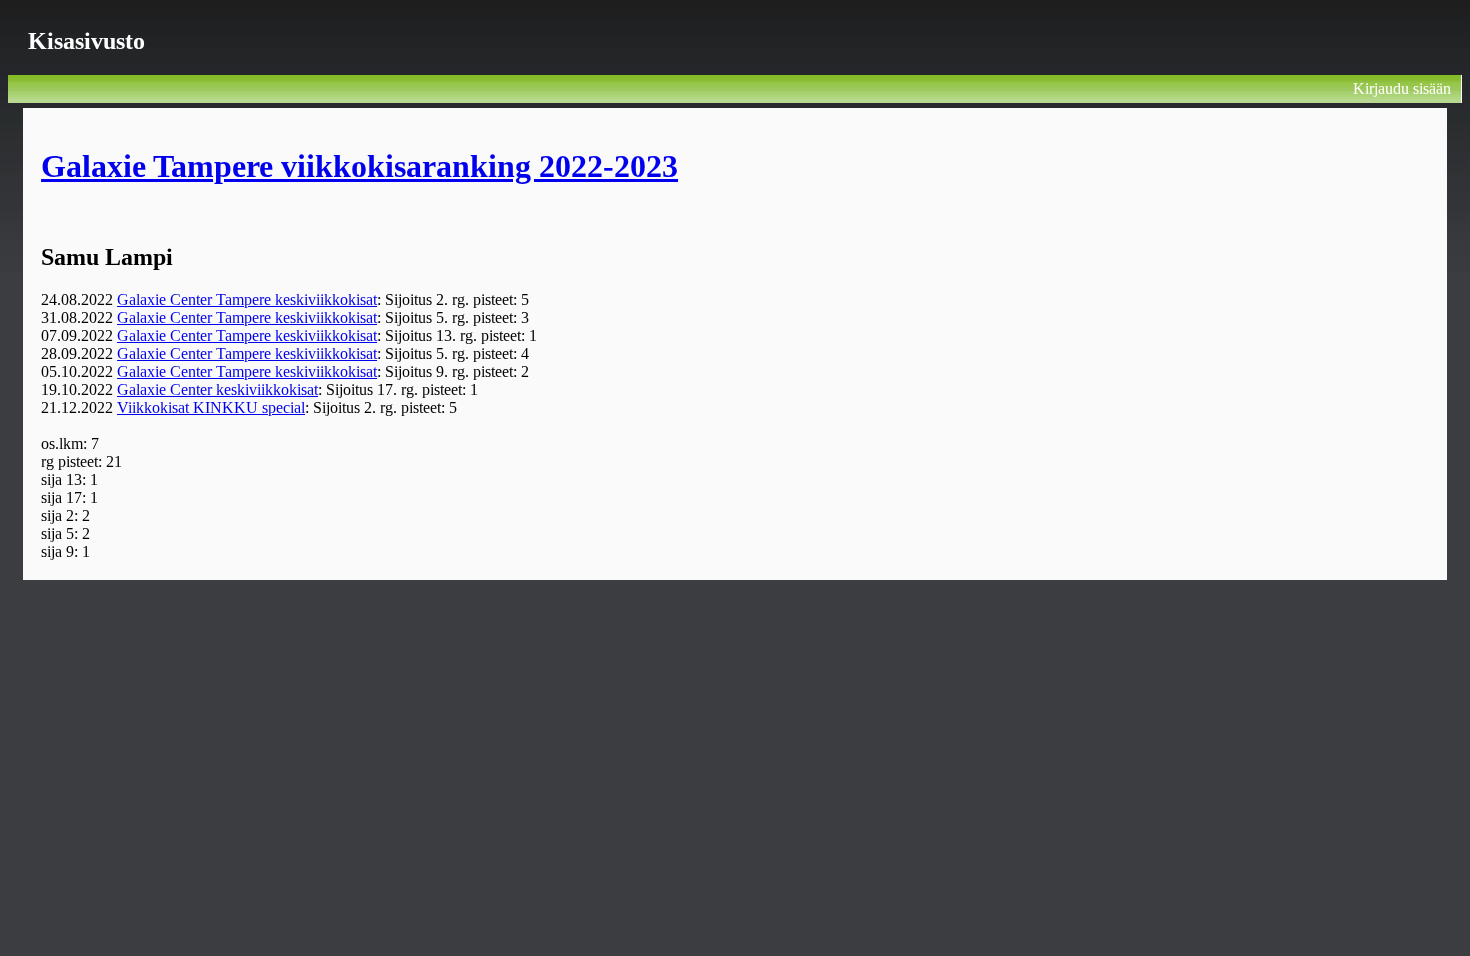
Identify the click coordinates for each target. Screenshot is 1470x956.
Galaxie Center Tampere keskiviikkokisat (247, 299)
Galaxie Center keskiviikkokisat (217, 389)
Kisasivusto (86, 41)
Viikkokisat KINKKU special (211, 407)
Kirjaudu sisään (1402, 88)
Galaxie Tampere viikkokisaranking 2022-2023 (359, 166)
